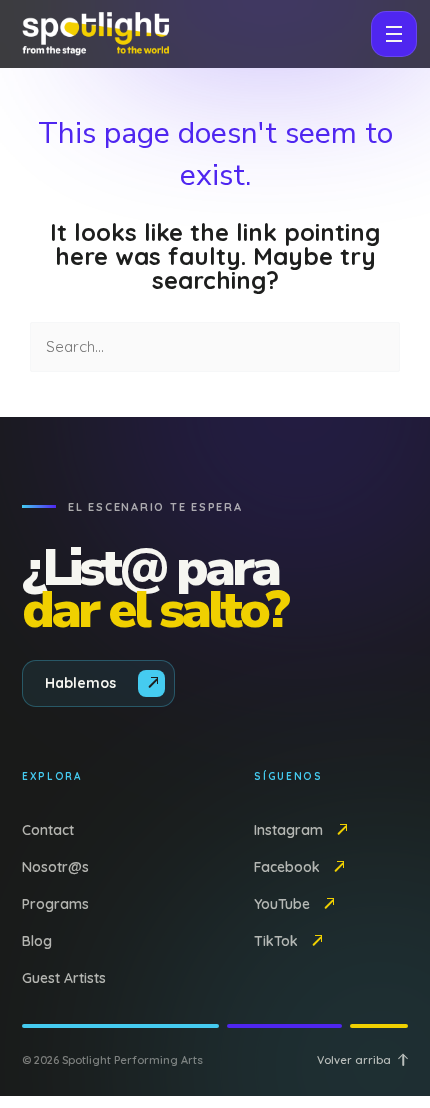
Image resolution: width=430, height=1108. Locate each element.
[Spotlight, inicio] (94, 34)
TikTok (276, 941)
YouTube (282, 904)
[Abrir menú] (394, 34)
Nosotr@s (55, 867)
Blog (37, 941)
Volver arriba (354, 1060)
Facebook (287, 867)
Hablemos (80, 683)
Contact (48, 830)
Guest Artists (64, 978)
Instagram (288, 830)
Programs (55, 904)
